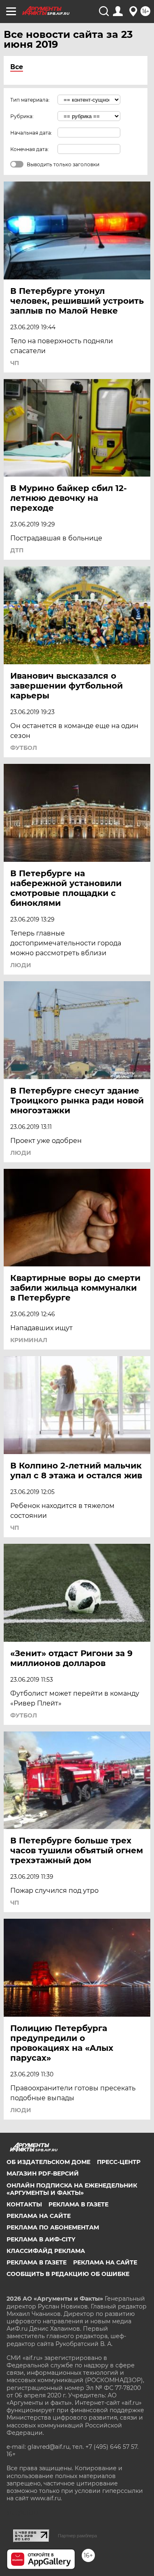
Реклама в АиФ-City (41, 2239)
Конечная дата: (30, 149)
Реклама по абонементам (53, 2227)
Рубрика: (22, 116)
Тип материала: (30, 100)
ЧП (15, 363)
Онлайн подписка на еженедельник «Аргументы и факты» (72, 2189)
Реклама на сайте (39, 2216)
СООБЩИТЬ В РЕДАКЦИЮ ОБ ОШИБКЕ (68, 2274)
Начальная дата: (31, 133)
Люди (21, 965)
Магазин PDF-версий (43, 2173)
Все (17, 67)
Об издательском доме (48, 2162)
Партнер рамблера (77, 2536)
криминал (29, 1340)
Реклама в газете (78, 2204)
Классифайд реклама (46, 2251)
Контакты (24, 2204)
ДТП (17, 550)
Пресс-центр (119, 2162)
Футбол (24, 748)
